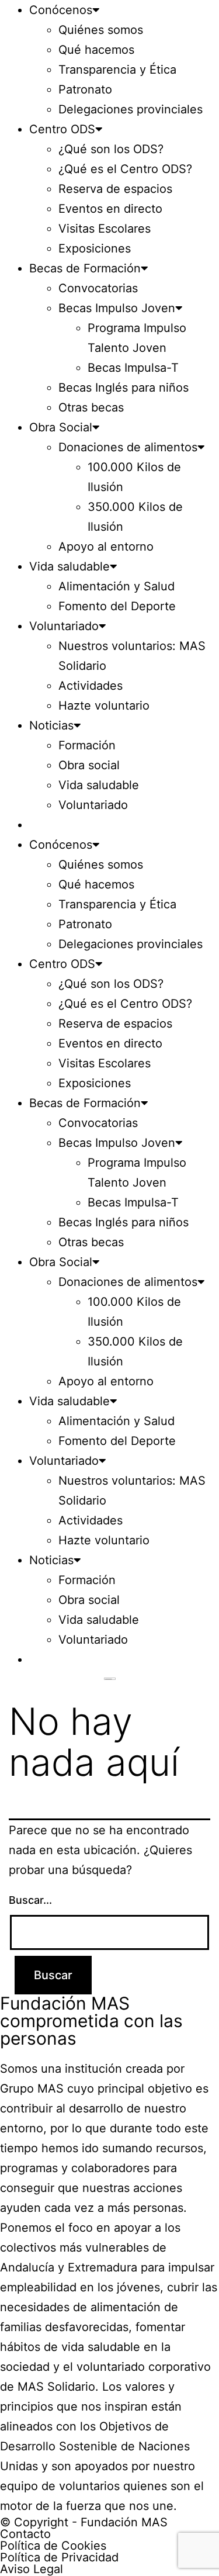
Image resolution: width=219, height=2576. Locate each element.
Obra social (89, 765)
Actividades (91, 686)
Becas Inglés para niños (124, 388)
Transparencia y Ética (117, 70)
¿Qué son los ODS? (111, 149)
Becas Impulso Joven (117, 308)
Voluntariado (64, 626)
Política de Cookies (53, 2546)
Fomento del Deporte (117, 606)
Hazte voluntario (104, 706)
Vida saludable (69, 566)
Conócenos (61, 10)
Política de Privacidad (59, 2557)
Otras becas (91, 407)
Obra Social (61, 427)
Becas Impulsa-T (133, 368)
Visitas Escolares (105, 229)
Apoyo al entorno (106, 547)
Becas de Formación (85, 268)
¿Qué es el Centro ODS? (125, 169)
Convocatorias (98, 288)
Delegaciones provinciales (131, 109)
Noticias (51, 725)
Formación (87, 745)
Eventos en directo (110, 209)
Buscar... (30, 1900)
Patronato (85, 89)
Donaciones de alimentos (128, 447)
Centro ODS (62, 129)
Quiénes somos (101, 30)
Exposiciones (95, 248)
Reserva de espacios (115, 189)
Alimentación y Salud (117, 586)
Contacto (25, 2534)
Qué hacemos (96, 50)
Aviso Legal (32, 2569)
